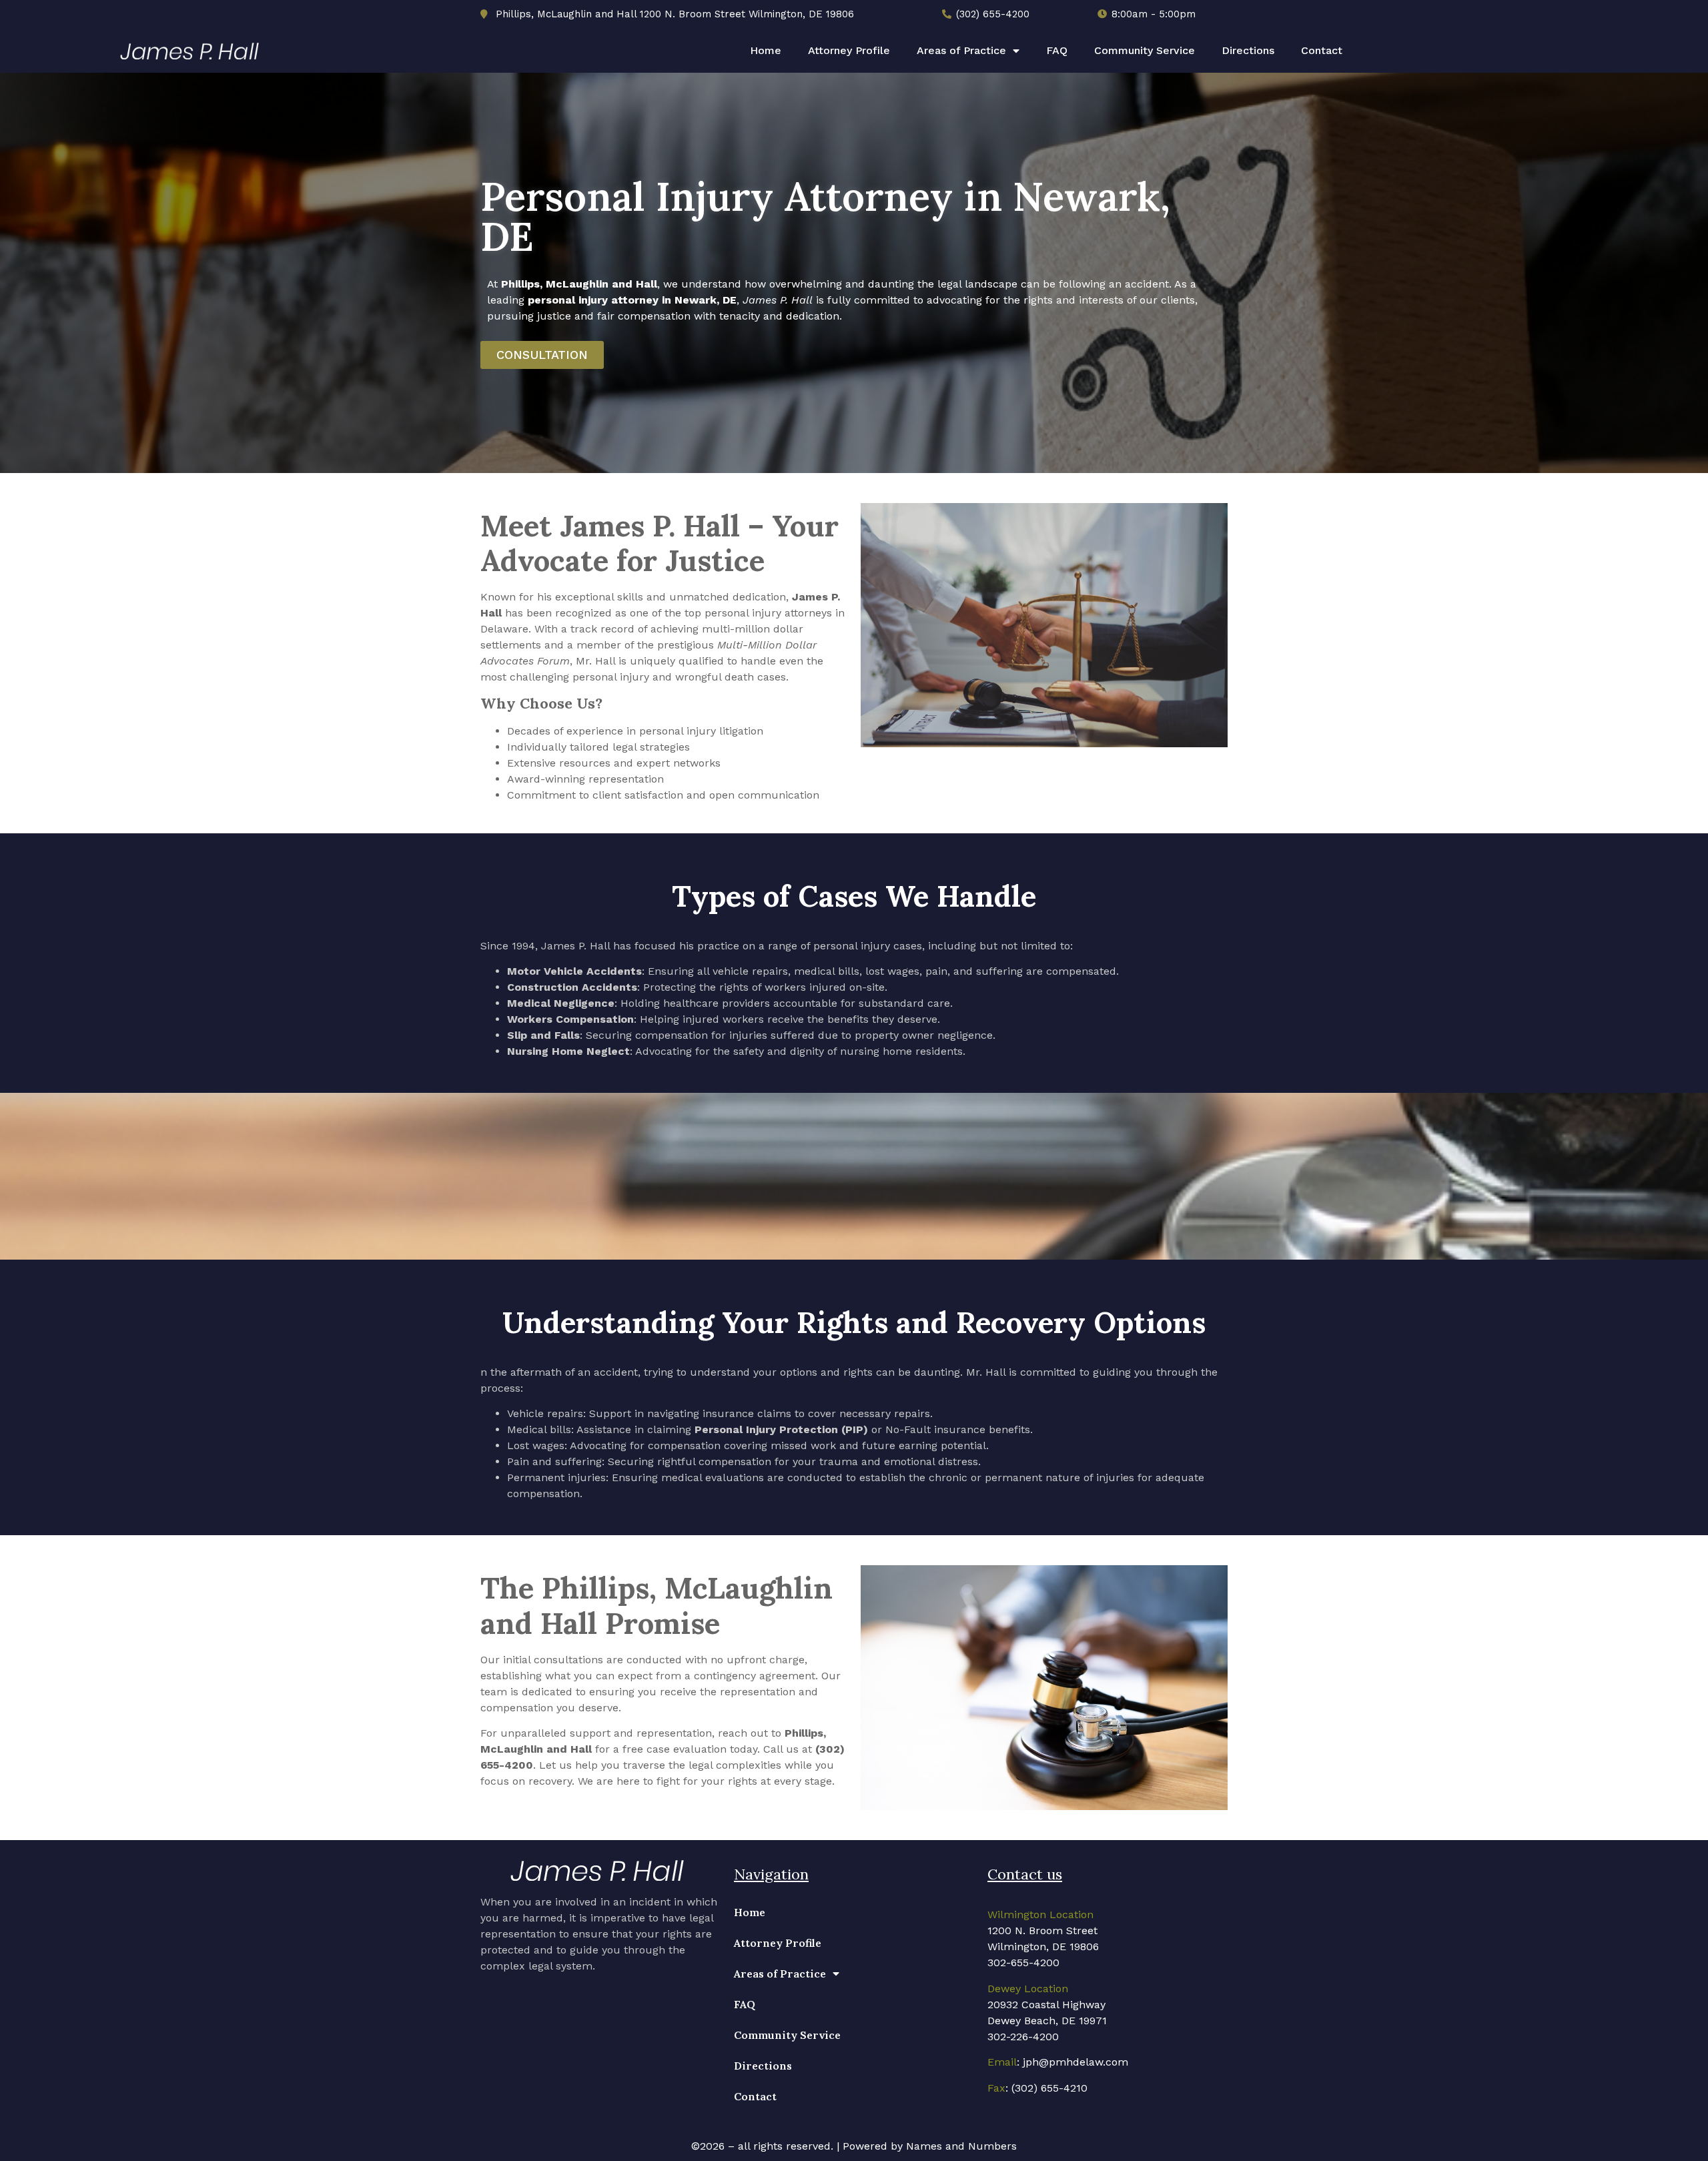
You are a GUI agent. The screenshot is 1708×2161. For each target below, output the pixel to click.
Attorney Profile (849, 50)
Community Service (1145, 50)
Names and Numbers (961, 2146)
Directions (1248, 50)
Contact (1322, 50)
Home (766, 50)
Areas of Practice (961, 50)
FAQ (1057, 50)
